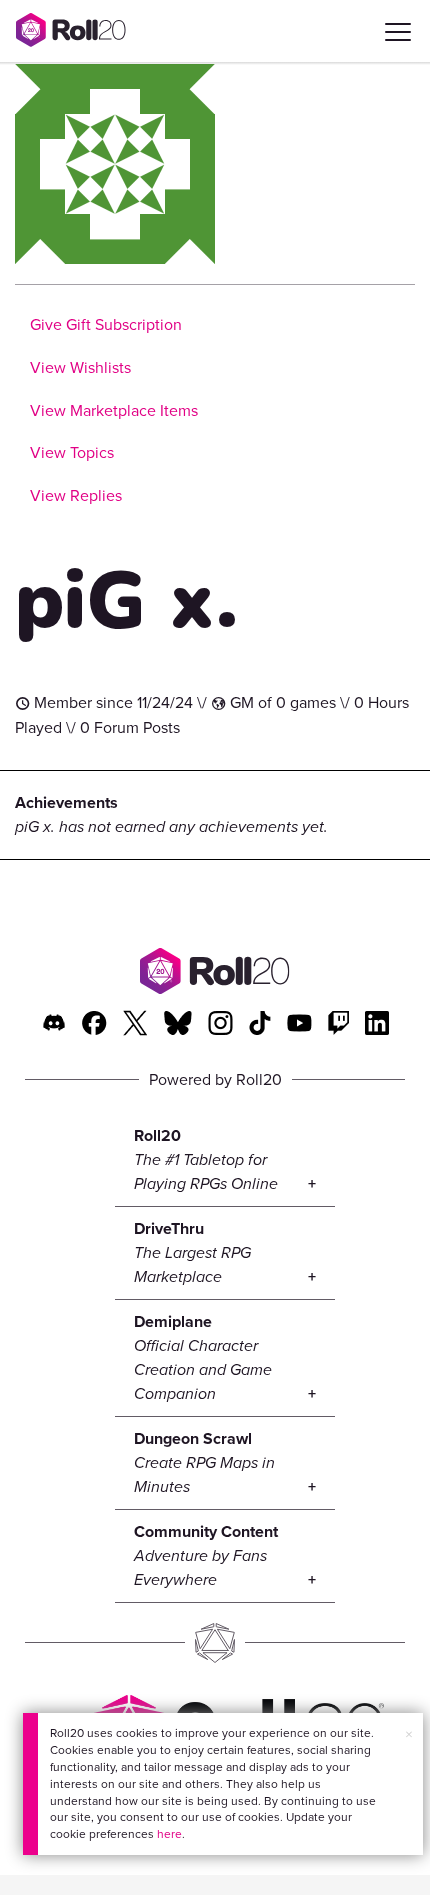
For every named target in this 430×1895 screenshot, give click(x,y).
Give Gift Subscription (106, 324)
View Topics (72, 452)
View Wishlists (80, 367)
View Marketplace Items (114, 410)
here (169, 1834)
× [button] (409, 1734)
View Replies (76, 495)
